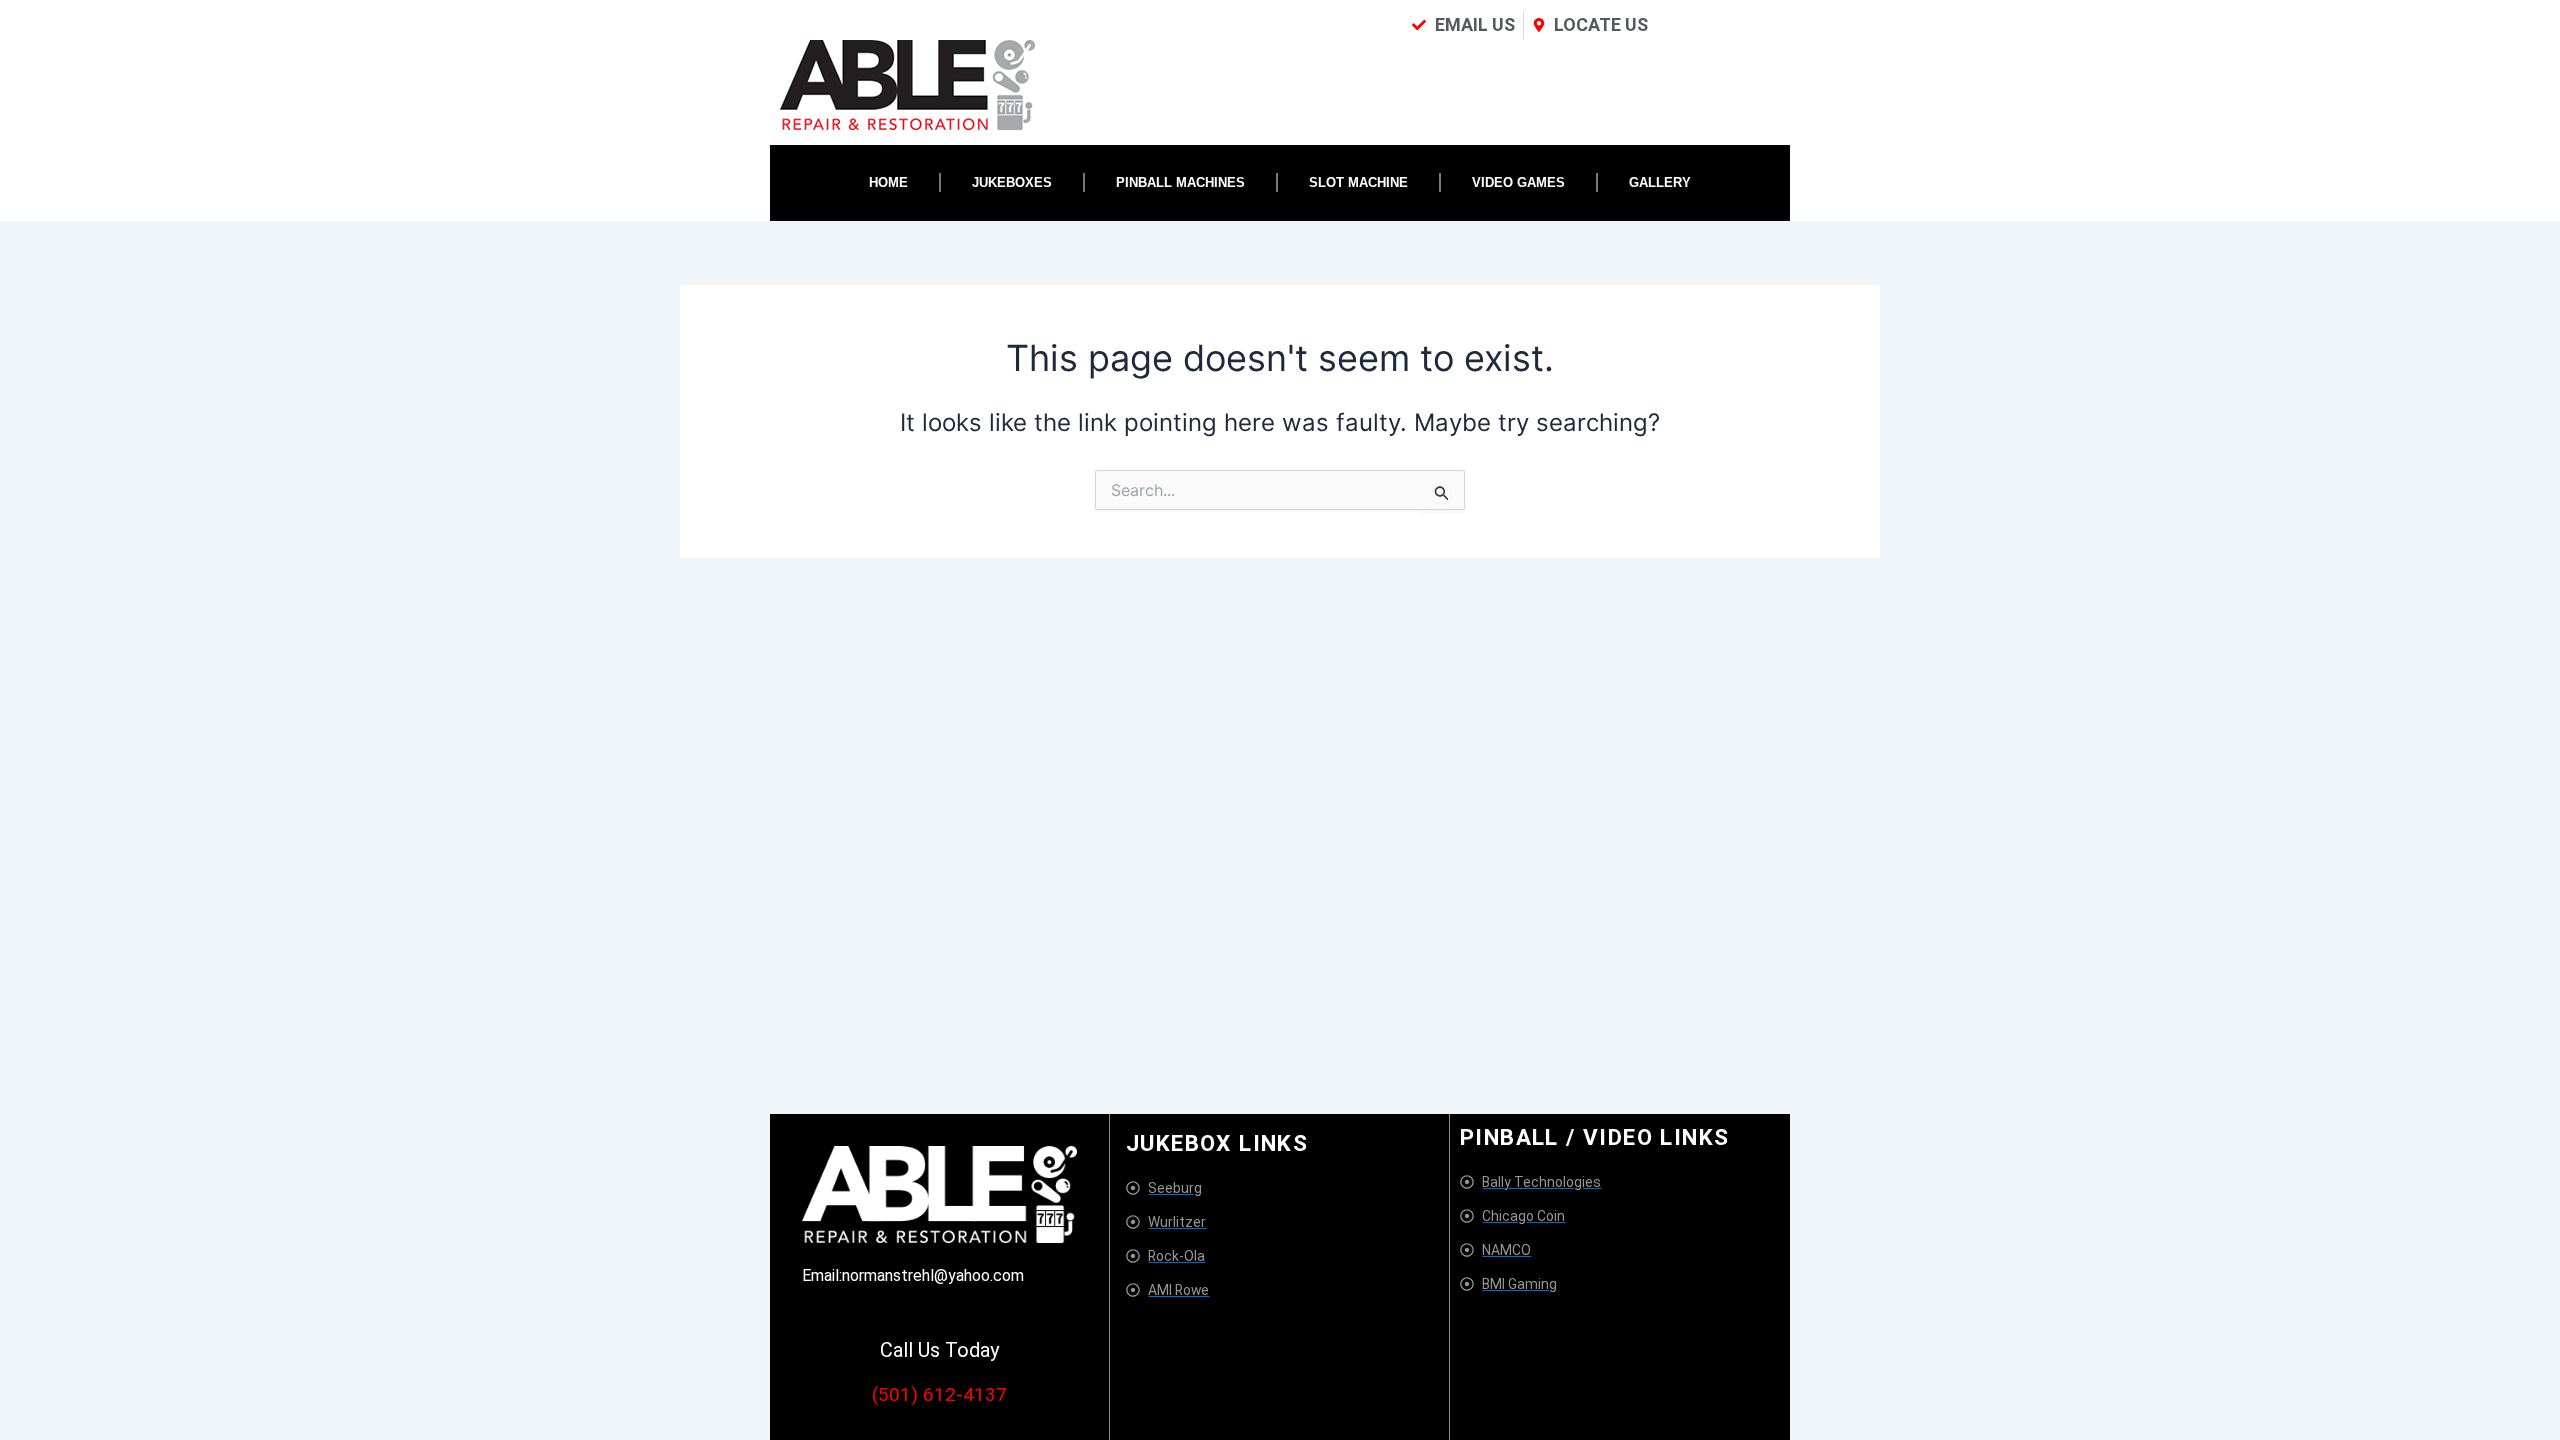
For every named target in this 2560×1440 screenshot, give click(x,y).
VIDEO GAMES (1518, 182)
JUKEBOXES (1012, 182)
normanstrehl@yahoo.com (933, 1275)
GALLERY (1660, 182)
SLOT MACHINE (1358, 182)
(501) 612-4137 (939, 1394)
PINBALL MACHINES (1180, 182)
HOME (888, 182)
